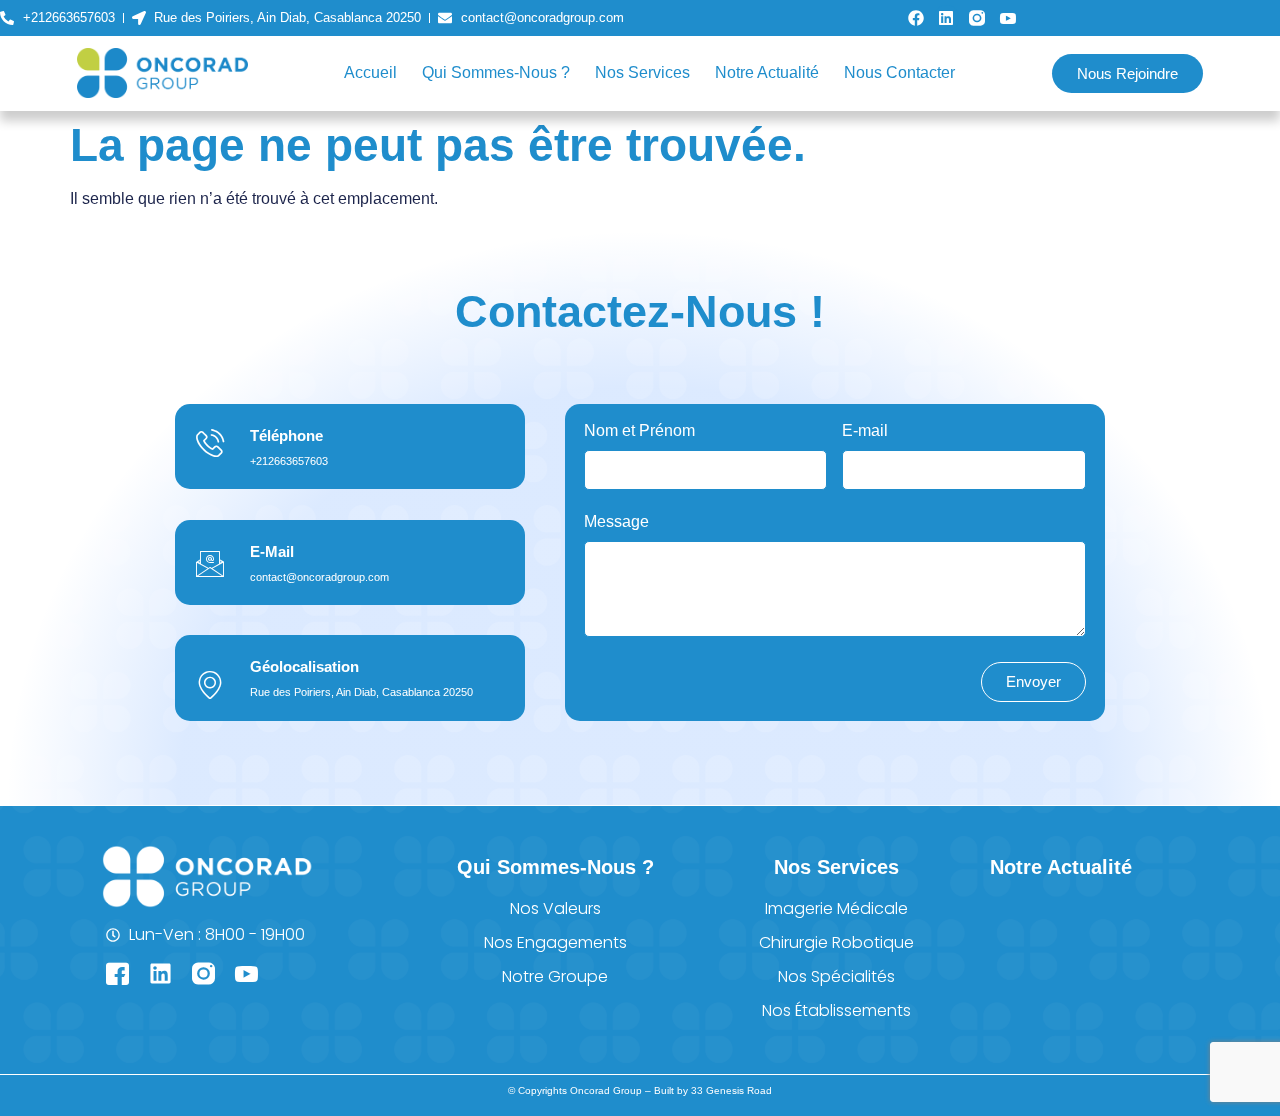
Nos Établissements (836, 1010)
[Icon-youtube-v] (1008, 18)
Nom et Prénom (639, 431)
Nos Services (642, 72)
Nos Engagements (555, 942)
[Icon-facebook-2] (117, 973)
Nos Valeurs (555, 908)
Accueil (370, 72)
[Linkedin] (947, 18)
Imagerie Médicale (836, 908)
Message (616, 522)
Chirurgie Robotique (836, 942)
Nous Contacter (899, 72)
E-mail (865, 431)
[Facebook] (916, 18)
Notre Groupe (555, 976)
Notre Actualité (767, 72)
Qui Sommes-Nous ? (496, 72)
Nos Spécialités (836, 976)
